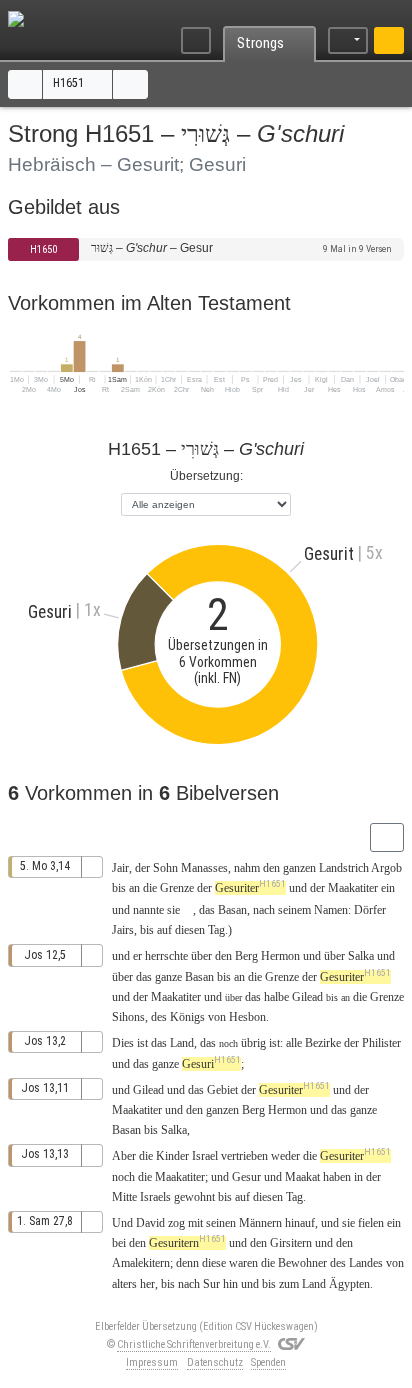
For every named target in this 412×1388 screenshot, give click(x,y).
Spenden (268, 1362)
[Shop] (389, 41)
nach (264, 910)
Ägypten (349, 1284)
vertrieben (244, 1156)
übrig (253, 1043)
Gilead (307, 997)
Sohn (165, 868)
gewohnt (194, 1197)
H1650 (43, 249)
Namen (331, 910)
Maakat (302, 1177)
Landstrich (344, 868)
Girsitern (291, 1243)
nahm (247, 868)
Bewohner (302, 1263)
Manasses (204, 868)
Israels (155, 1197)
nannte (148, 910)
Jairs (123, 930)
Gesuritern (187, 1243)
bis (119, 888)
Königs (187, 1017)
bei (119, 1243)
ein (388, 888)
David (150, 1223)
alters (124, 1284)
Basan (232, 910)
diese (214, 1263)
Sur (211, 1284)
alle (294, 1043)
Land (182, 1043)
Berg (246, 956)
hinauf (300, 1223)
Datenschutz (215, 1362)
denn (187, 1263)
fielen (371, 1223)
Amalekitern (141, 1263)
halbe (276, 997)
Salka (361, 956)
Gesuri (211, 1064)
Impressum (152, 1362)
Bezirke (323, 1043)
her (147, 1284)
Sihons (128, 1017)
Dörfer (370, 910)
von (395, 1263)
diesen (190, 930)
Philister (381, 1043)
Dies (123, 1043)
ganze (168, 977)
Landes (366, 1263)
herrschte (166, 956)
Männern (260, 1223)
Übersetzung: (206, 476)
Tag (216, 930)
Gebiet (222, 1090)
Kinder (172, 1156)
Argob (386, 868)
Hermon (280, 956)
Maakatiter (353, 888)
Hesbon (247, 1017)
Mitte (124, 1197)
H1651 (70, 83)
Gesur (246, 1177)
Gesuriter (250, 888)
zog (176, 1223)
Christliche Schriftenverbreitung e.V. (194, 1344)
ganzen (299, 868)
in (358, 1177)
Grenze (177, 888)
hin (230, 1284)
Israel (205, 1156)
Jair (120, 868)
